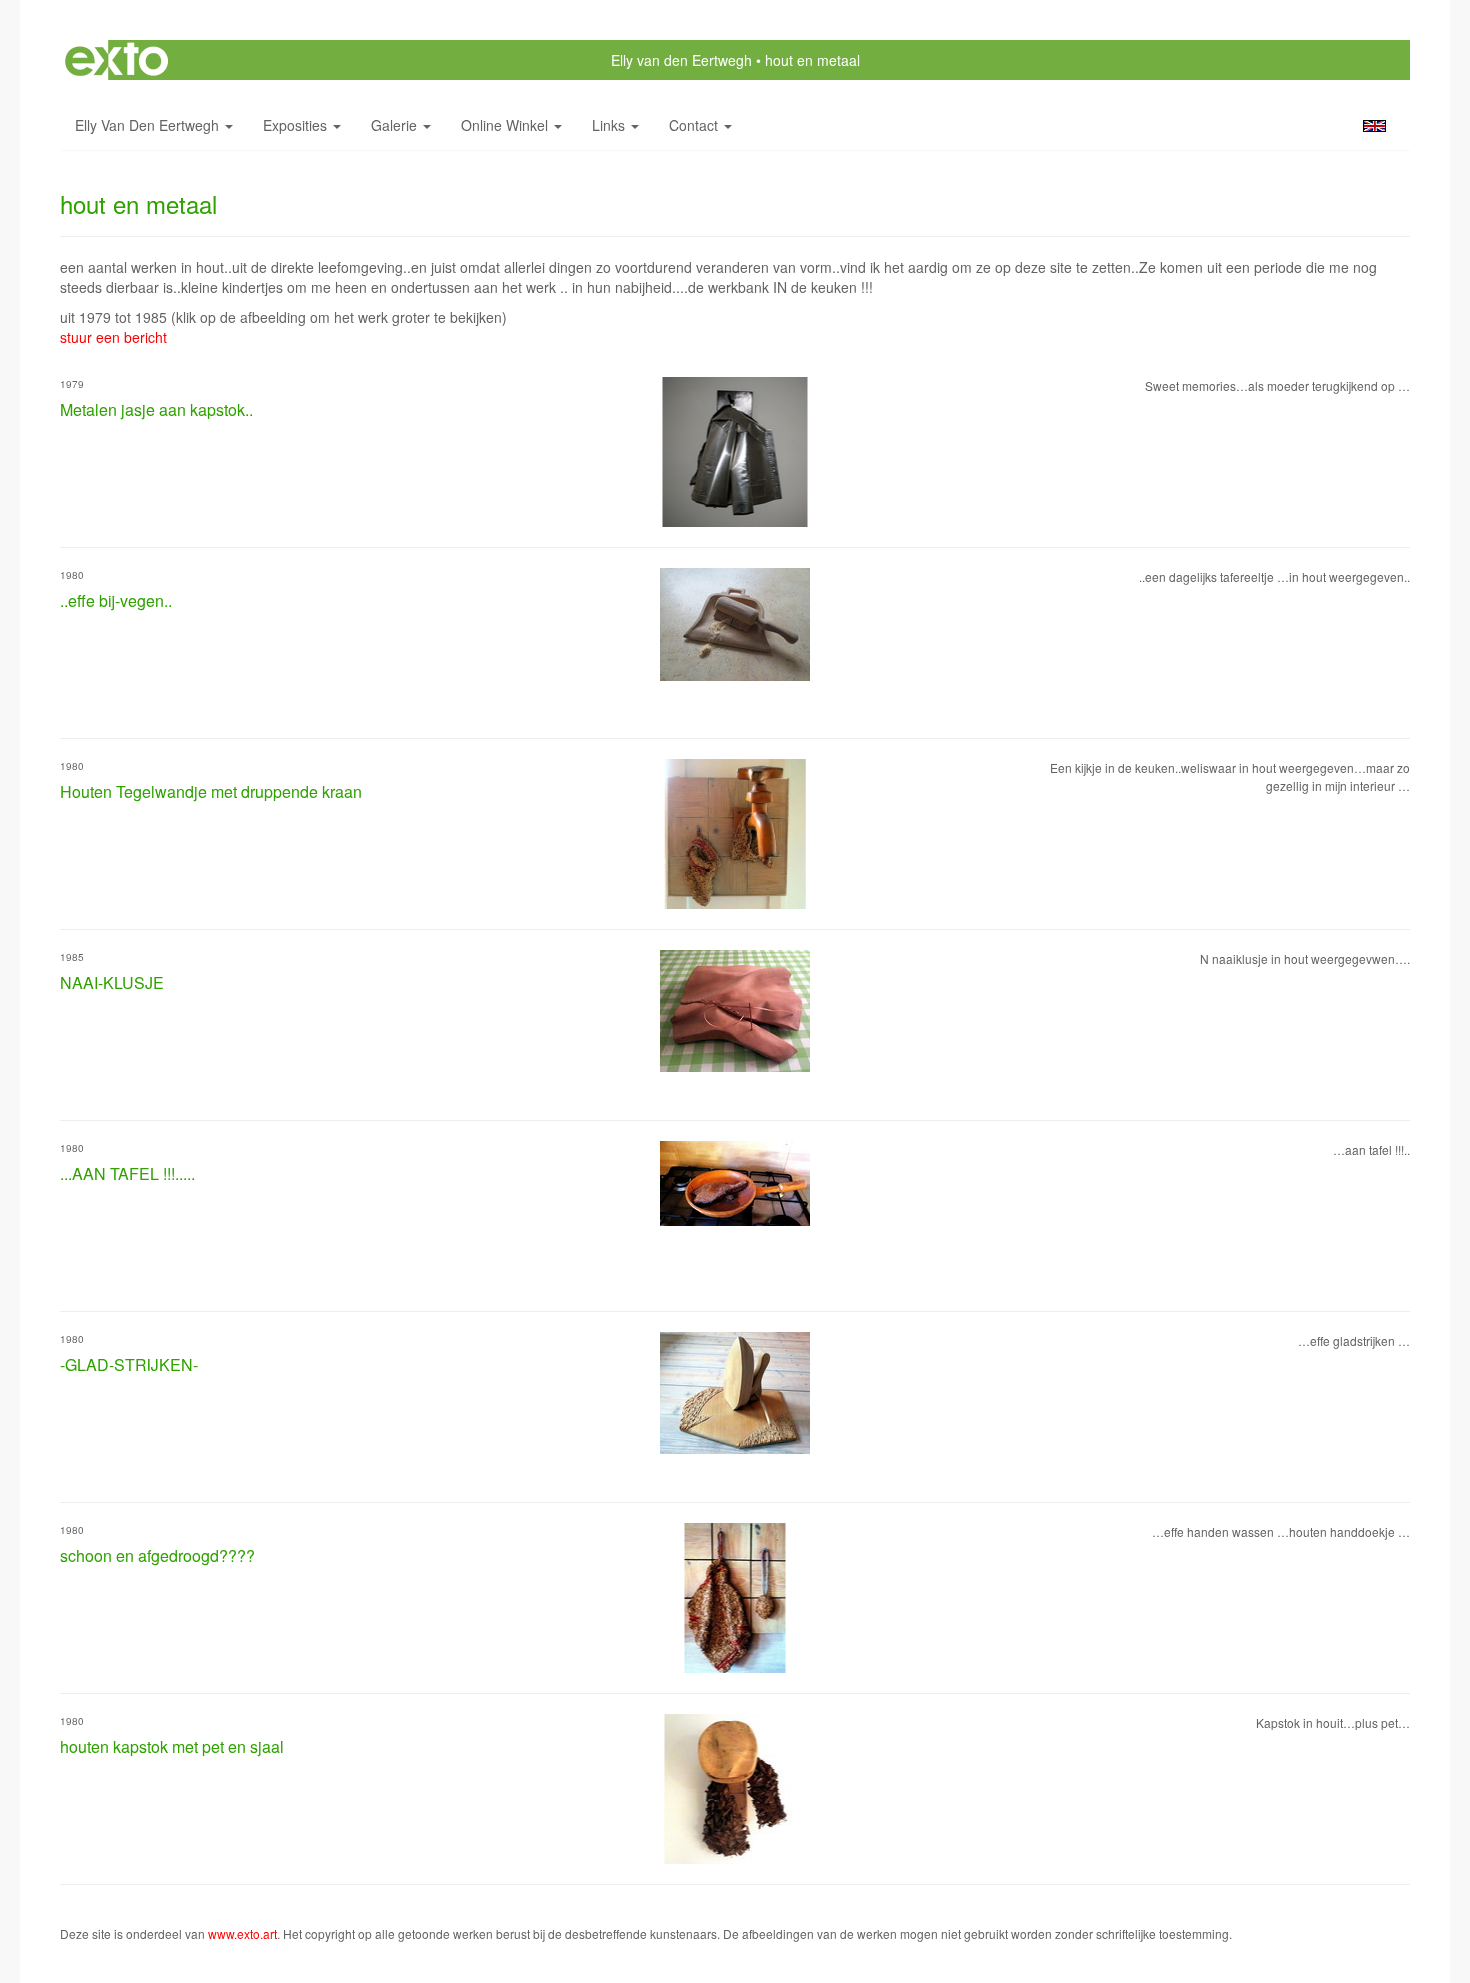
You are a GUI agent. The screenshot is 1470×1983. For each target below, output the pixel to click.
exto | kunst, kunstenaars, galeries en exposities (116, 60)
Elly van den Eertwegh (681, 60)
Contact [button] (695, 125)
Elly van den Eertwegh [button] (149, 125)
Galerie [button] (396, 125)
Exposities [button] (297, 125)
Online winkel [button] (506, 125)
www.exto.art (242, 1933)
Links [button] (610, 125)
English (1374, 126)
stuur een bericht (113, 337)
